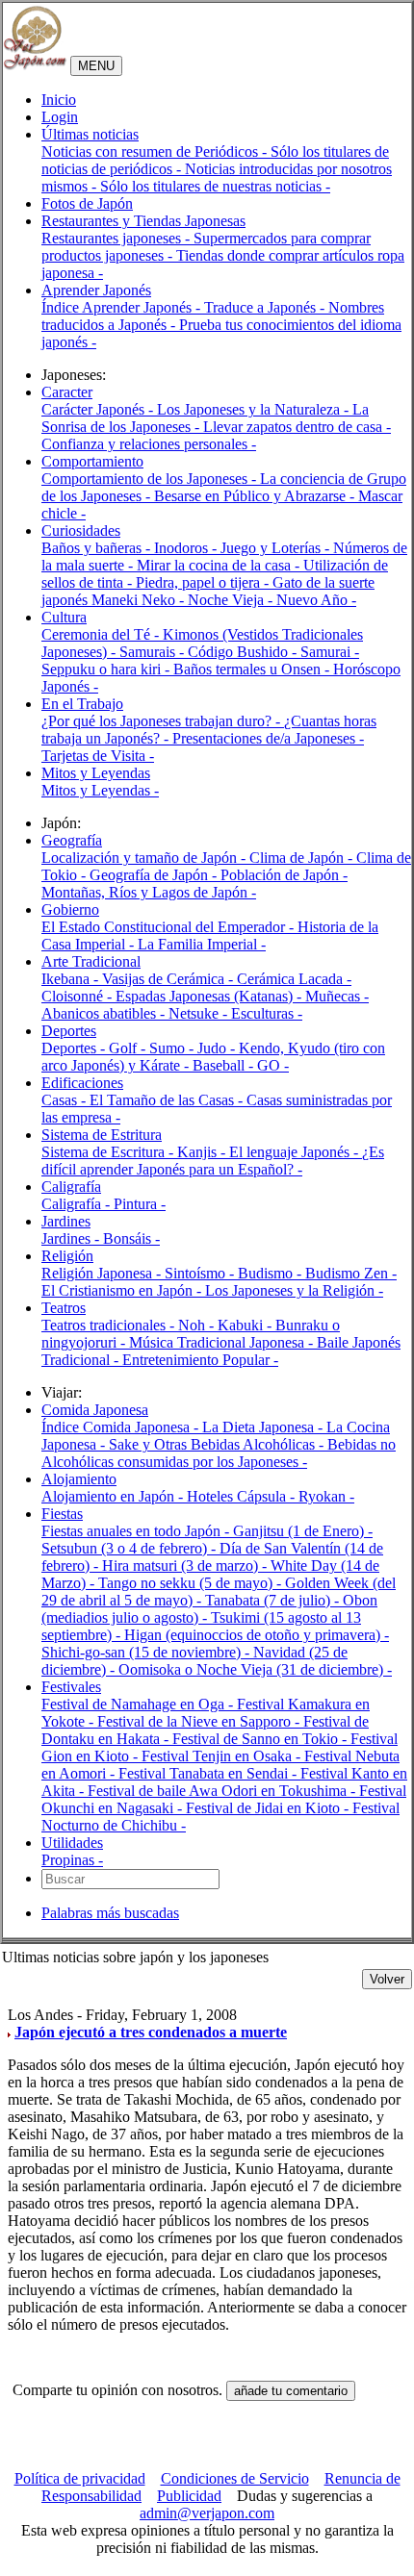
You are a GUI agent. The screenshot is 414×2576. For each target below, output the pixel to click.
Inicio (59, 100)
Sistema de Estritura (102, 1135)
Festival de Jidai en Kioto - (269, 1808)
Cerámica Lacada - (294, 979)
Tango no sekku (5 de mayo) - (192, 1583)
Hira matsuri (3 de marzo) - (186, 1566)
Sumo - (173, 1048)
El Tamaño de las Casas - (168, 1100)
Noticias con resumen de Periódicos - (156, 152)
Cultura (64, 617)
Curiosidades (81, 530)
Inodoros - (187, 548)
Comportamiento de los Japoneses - (151, 479)
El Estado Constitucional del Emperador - (169, 927)
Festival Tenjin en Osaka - (223, 1756)
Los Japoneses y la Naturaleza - (255, 409)
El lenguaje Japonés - (296, 1152)
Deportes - (75, 1048)
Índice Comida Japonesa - (122, 1427)
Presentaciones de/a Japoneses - (268, 738)
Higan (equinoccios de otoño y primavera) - (257, 1635)
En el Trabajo (82, 704)
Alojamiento (79, 1479)
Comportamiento (92, 461)
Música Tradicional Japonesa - (223, 1342)
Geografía (72, 840)
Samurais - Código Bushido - (210, 652)
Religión (67, 1256)
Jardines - (72, 1238)
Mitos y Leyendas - (100, 790)
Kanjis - (203, 1152)
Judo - (218, 1048)
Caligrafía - (78, 1204)
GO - (273, 1065)
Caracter (67, 392)
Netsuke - (200, 1013)
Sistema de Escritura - (109, 1152)
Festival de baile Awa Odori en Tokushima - (223, 1791)
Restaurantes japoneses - (117, 238)
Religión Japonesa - (103, 1273)
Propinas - (72, 1860)
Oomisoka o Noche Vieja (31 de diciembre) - (255, 1669)
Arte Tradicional (91, 961)
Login (60, 117)
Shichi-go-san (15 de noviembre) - (147, 1652)
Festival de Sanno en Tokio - (261, 1739)
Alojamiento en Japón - (114, 1496)
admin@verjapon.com (207, 2513)
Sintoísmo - (201, 1273)
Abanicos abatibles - (105, 1013)
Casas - (65, 1100)
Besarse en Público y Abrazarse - (256, 496)
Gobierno (70, 909)
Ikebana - (72, 979)
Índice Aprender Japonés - (123, 307)
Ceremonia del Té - (102, 634)
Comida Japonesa (95, 1410)
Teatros (64, 1308)
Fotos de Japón (87, 203)
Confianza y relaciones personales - (149, 444)
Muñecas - (337, 996)
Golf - (129, 1048)
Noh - (198, 1325)
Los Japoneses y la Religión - (294, 1290)
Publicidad (189, 2496)
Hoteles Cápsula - (243, 1496)
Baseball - (225, 1065)
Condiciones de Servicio (235, 2478)
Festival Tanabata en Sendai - (209, 1773)
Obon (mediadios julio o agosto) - (209, 1609)
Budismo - (272, 1273)
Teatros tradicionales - (110, 1325)
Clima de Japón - (303, 858)
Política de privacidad (80, 2478)
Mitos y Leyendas (96, 773)
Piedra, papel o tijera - (204, 582)
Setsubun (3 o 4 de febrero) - (130, 1548)
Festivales (71, 1687)
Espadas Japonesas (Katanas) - (210, 996)
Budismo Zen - (351, 1273)
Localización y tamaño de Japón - (145, 858)
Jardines (66, 1221)
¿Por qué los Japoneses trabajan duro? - (163, 721)
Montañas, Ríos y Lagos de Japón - (149, 892)
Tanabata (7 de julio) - (274, 1600)
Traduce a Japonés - (266, 307)
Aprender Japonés (96, 290)
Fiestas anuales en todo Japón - (137, 1531)
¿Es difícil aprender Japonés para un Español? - (213, 1161)
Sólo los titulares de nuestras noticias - (215, 186)
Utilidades (72, 1843)
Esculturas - (267, 1013)
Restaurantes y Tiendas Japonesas (143, 221)
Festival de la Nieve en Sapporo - (200, 1721)
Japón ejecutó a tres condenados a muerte (151, 2032)
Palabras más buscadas (110, 1913)
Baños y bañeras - (98, 548)
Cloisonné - (78, 996)
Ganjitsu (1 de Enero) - (303, 1531)
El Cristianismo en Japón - (123, 1290)
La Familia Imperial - (202, 944)
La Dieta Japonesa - (264, 1427)
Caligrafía (71, 1187)
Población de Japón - (284, 875)
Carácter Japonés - (99, 409)
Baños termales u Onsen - (253, 669)
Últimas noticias (90, 134)
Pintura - (140, 1204)
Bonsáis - (131, 1238)
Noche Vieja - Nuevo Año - (272, 600)
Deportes (69, 1031)
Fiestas (62, 1514)
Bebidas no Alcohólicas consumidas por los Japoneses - (219, 1453)
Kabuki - (246, 1325)
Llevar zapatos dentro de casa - (297, 427)
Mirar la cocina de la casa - (220, 565)
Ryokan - (326, 1496)
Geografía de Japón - (155, 875)
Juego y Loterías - (277, 548)
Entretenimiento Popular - (200, 1360)
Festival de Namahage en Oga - (139, 1704)
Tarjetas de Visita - (98, 756)
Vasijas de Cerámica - (169, 979)
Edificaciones (82, 1083)
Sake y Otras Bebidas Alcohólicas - (218, 1444)
